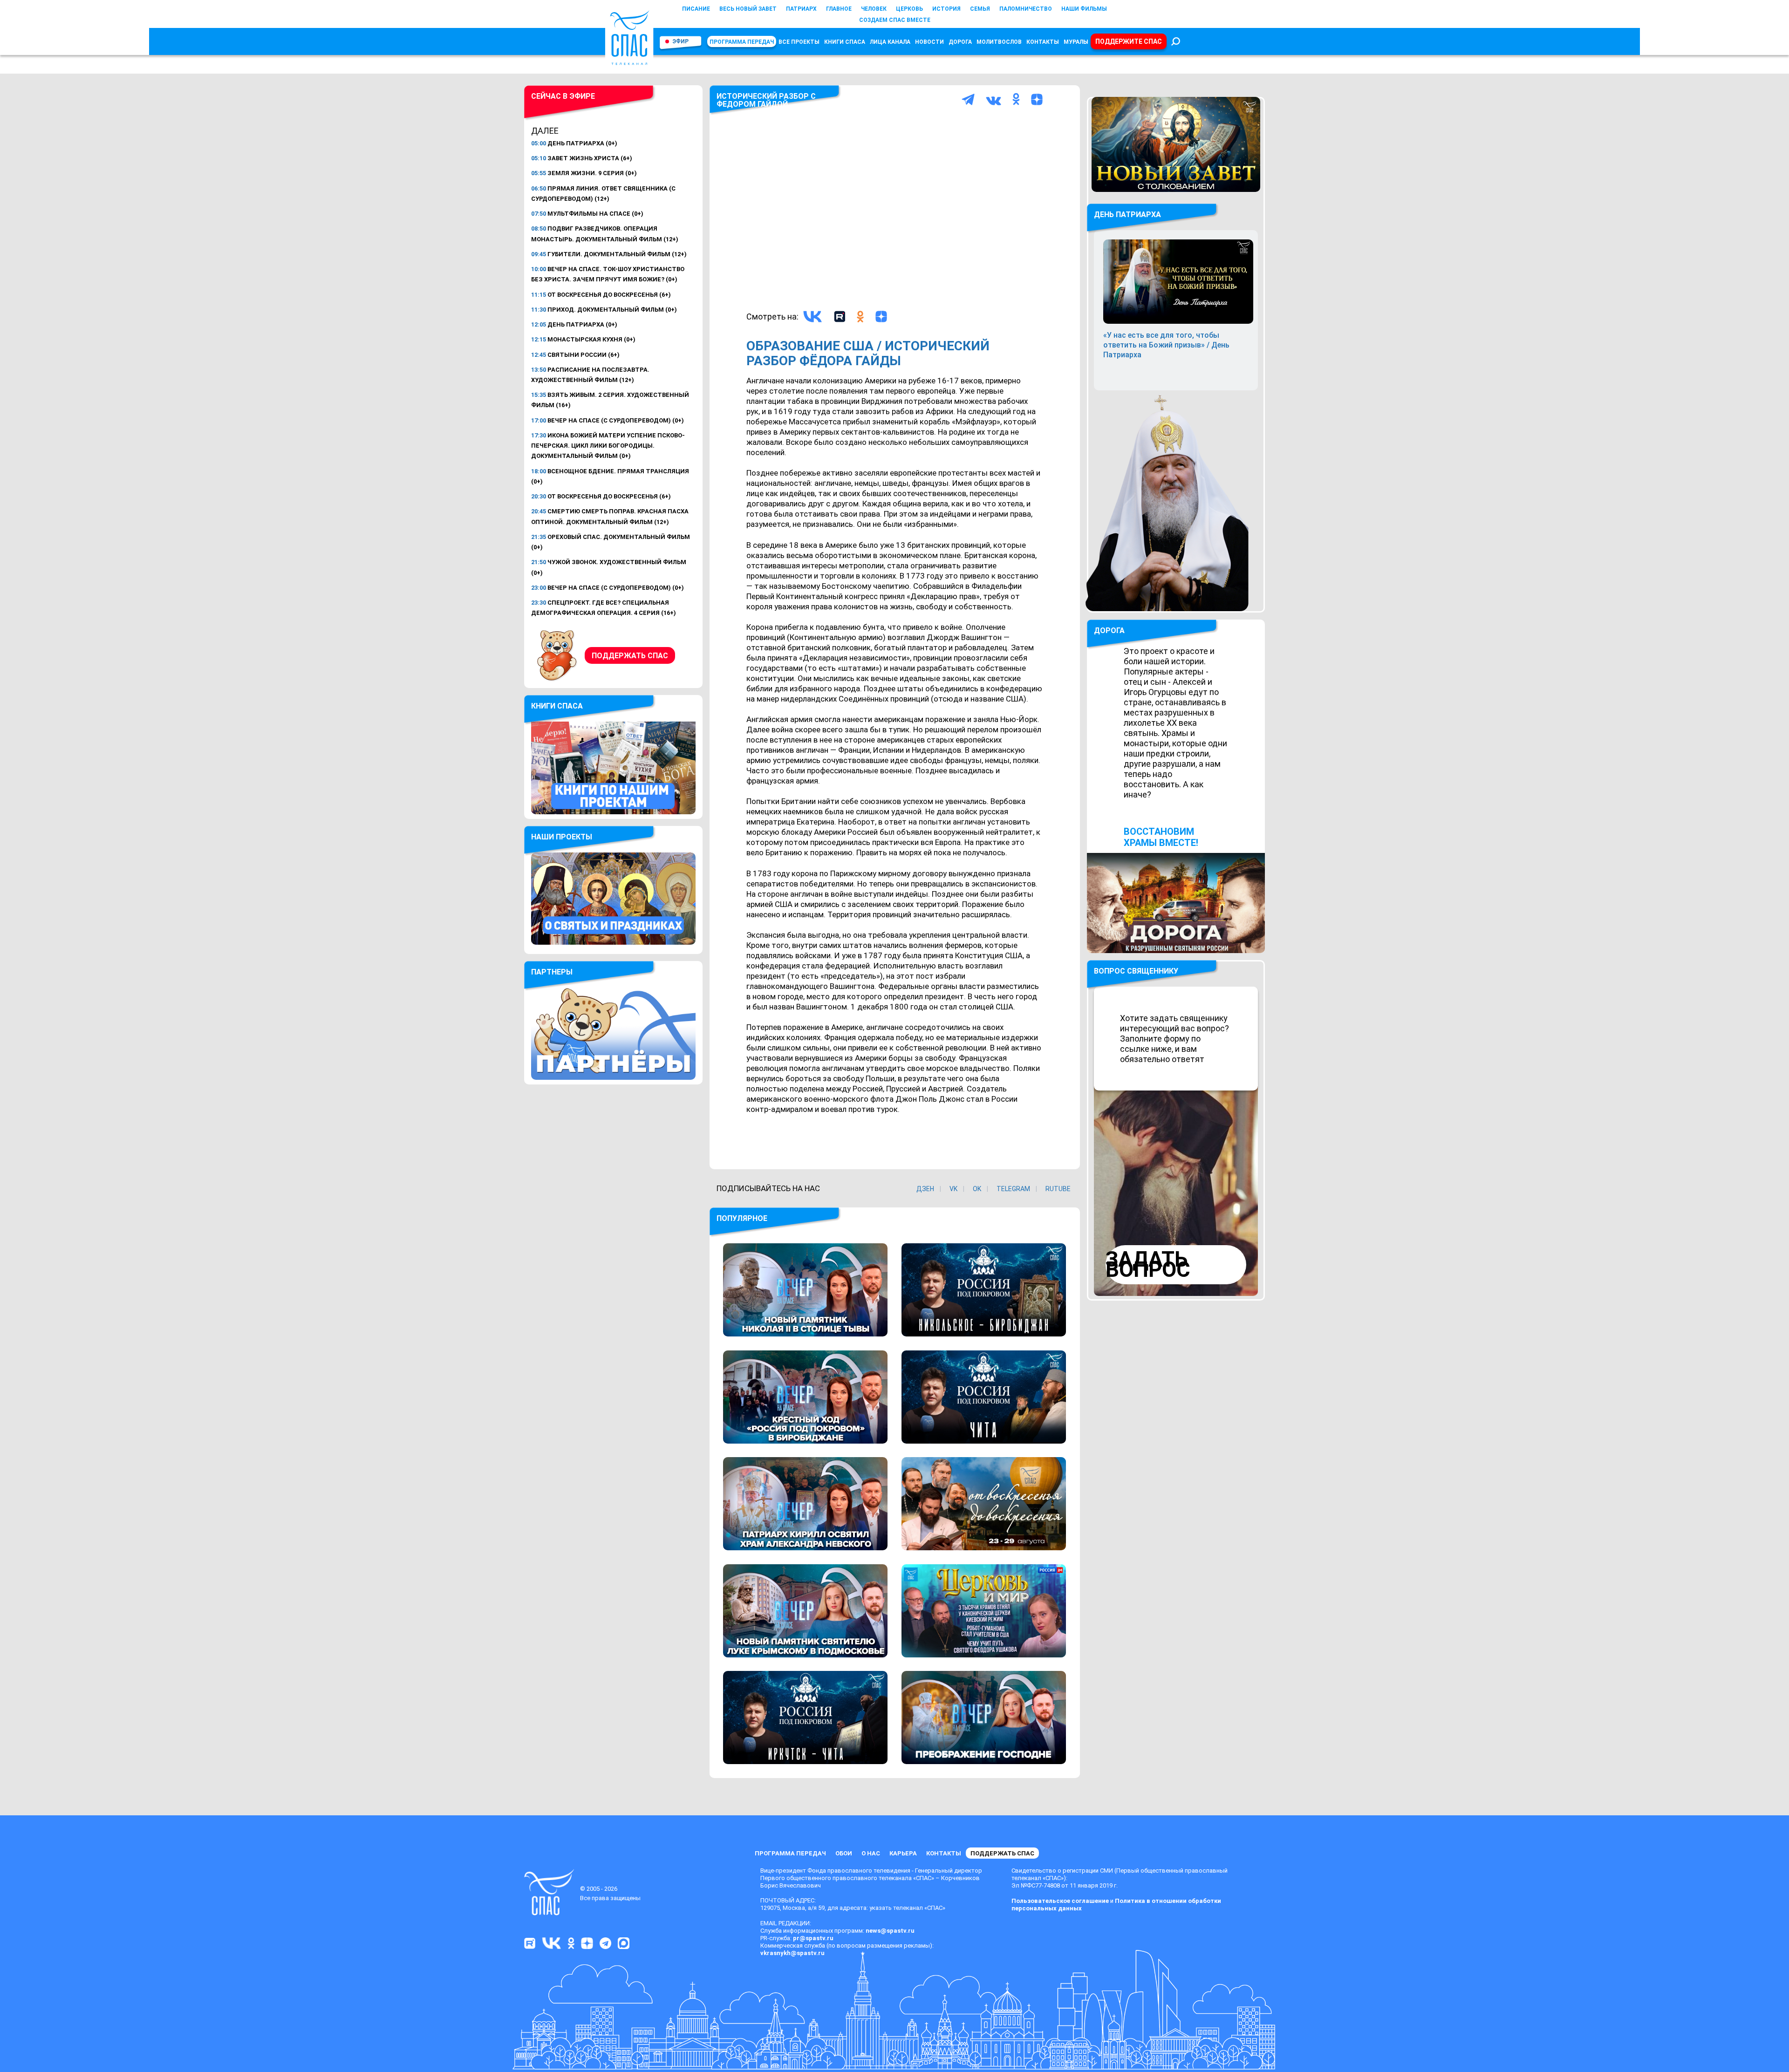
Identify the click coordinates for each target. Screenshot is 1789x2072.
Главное (839, 9)
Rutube (1058, 1189)
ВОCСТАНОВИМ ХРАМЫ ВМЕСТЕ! (1161, 837)
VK (953, 1189)
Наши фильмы (1084, 9)
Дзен (925, 1189)
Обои (844, 1853)
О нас (871, 1853)
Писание (696, 9)
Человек (874, 9)
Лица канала (890, 42)
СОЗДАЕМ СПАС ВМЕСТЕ (895, 20)
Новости (929, 42)
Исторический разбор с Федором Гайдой (766, 100)
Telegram (1013, 1189)
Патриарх (801, 9)
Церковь (909, 9)
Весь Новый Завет (748, 9)
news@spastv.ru (890, 1931)
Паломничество (1026, 9)
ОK (977, 1189)
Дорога (960, 42)
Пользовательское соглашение (1060, 1901)
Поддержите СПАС (1129, 41)
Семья (980, 9)
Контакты (1043, 42)
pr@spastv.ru (813, 1938)
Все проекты (799, 42)
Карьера (903, 1853)
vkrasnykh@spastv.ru (792, 1953)
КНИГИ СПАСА (845, 42)
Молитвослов (999, 42)
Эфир (680, 41)
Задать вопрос (1148, 1264)
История (946, 9)
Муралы (1076, 42)
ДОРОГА (1109, 630)
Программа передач (742, 42)
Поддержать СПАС (630, 656)
